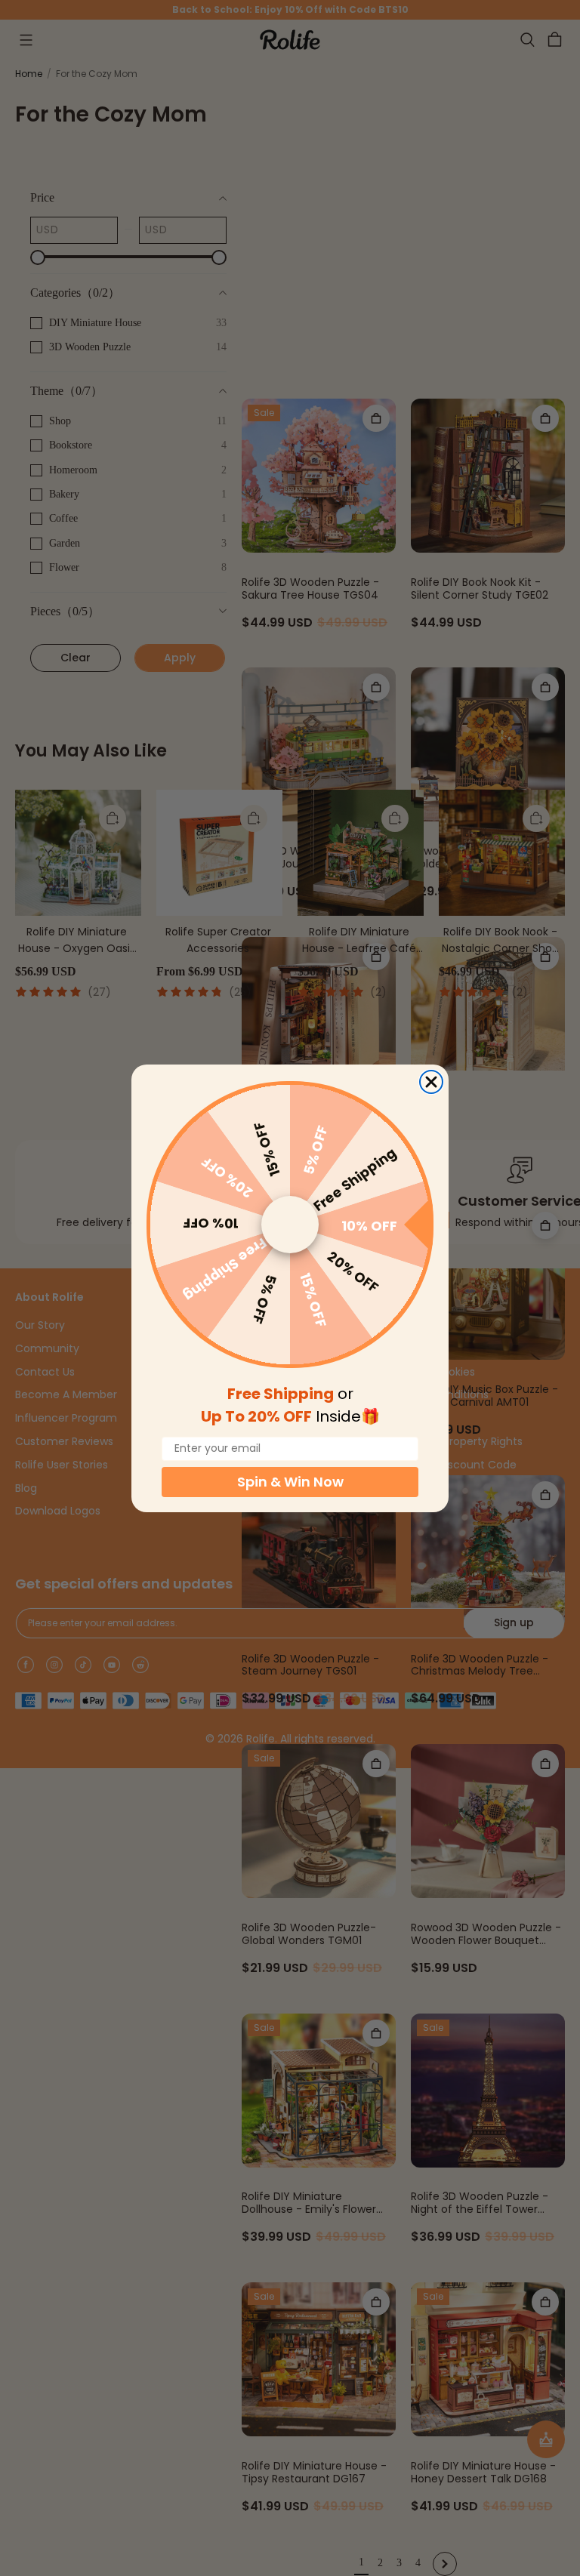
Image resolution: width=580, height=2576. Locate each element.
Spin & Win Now (290, 1482)
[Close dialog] (431, 1082)
